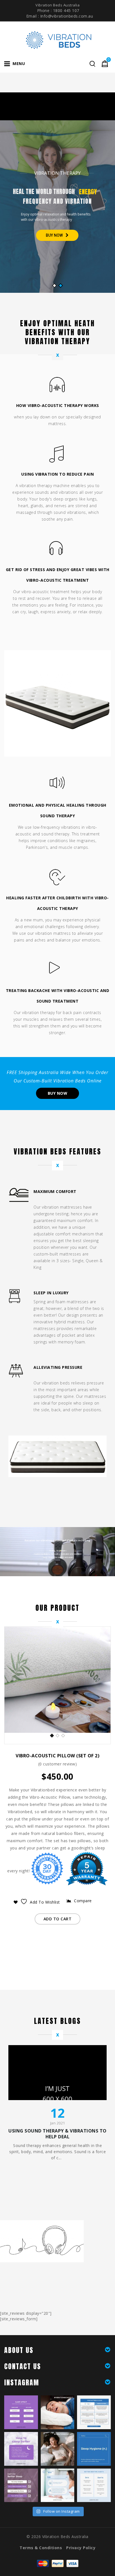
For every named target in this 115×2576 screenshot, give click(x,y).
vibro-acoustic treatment (45, 592)
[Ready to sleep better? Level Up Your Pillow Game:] (21, 2485)
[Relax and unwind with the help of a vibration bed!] (58, 2485)
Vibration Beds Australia (65, 2537)
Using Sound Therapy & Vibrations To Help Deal (57, 2134)
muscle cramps (73, 847)
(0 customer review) (58, 1764)
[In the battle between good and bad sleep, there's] (21, 2412)
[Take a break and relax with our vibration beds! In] (58, 2412)
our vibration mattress (49, 933)
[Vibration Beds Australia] (57, 39)
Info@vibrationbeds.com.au (67, 16)
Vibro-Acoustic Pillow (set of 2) (57, 1756)
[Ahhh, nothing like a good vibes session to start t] (58, 2449)
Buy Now (58, 1093)
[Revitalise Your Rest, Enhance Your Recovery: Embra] (21, 2449)
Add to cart (58, 1919)
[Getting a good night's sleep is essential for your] (94, 2485)
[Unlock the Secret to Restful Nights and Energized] (94, 2449)
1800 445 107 (66, 10)
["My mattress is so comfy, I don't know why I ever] (94, 2412)
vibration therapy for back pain (52, 1013)
